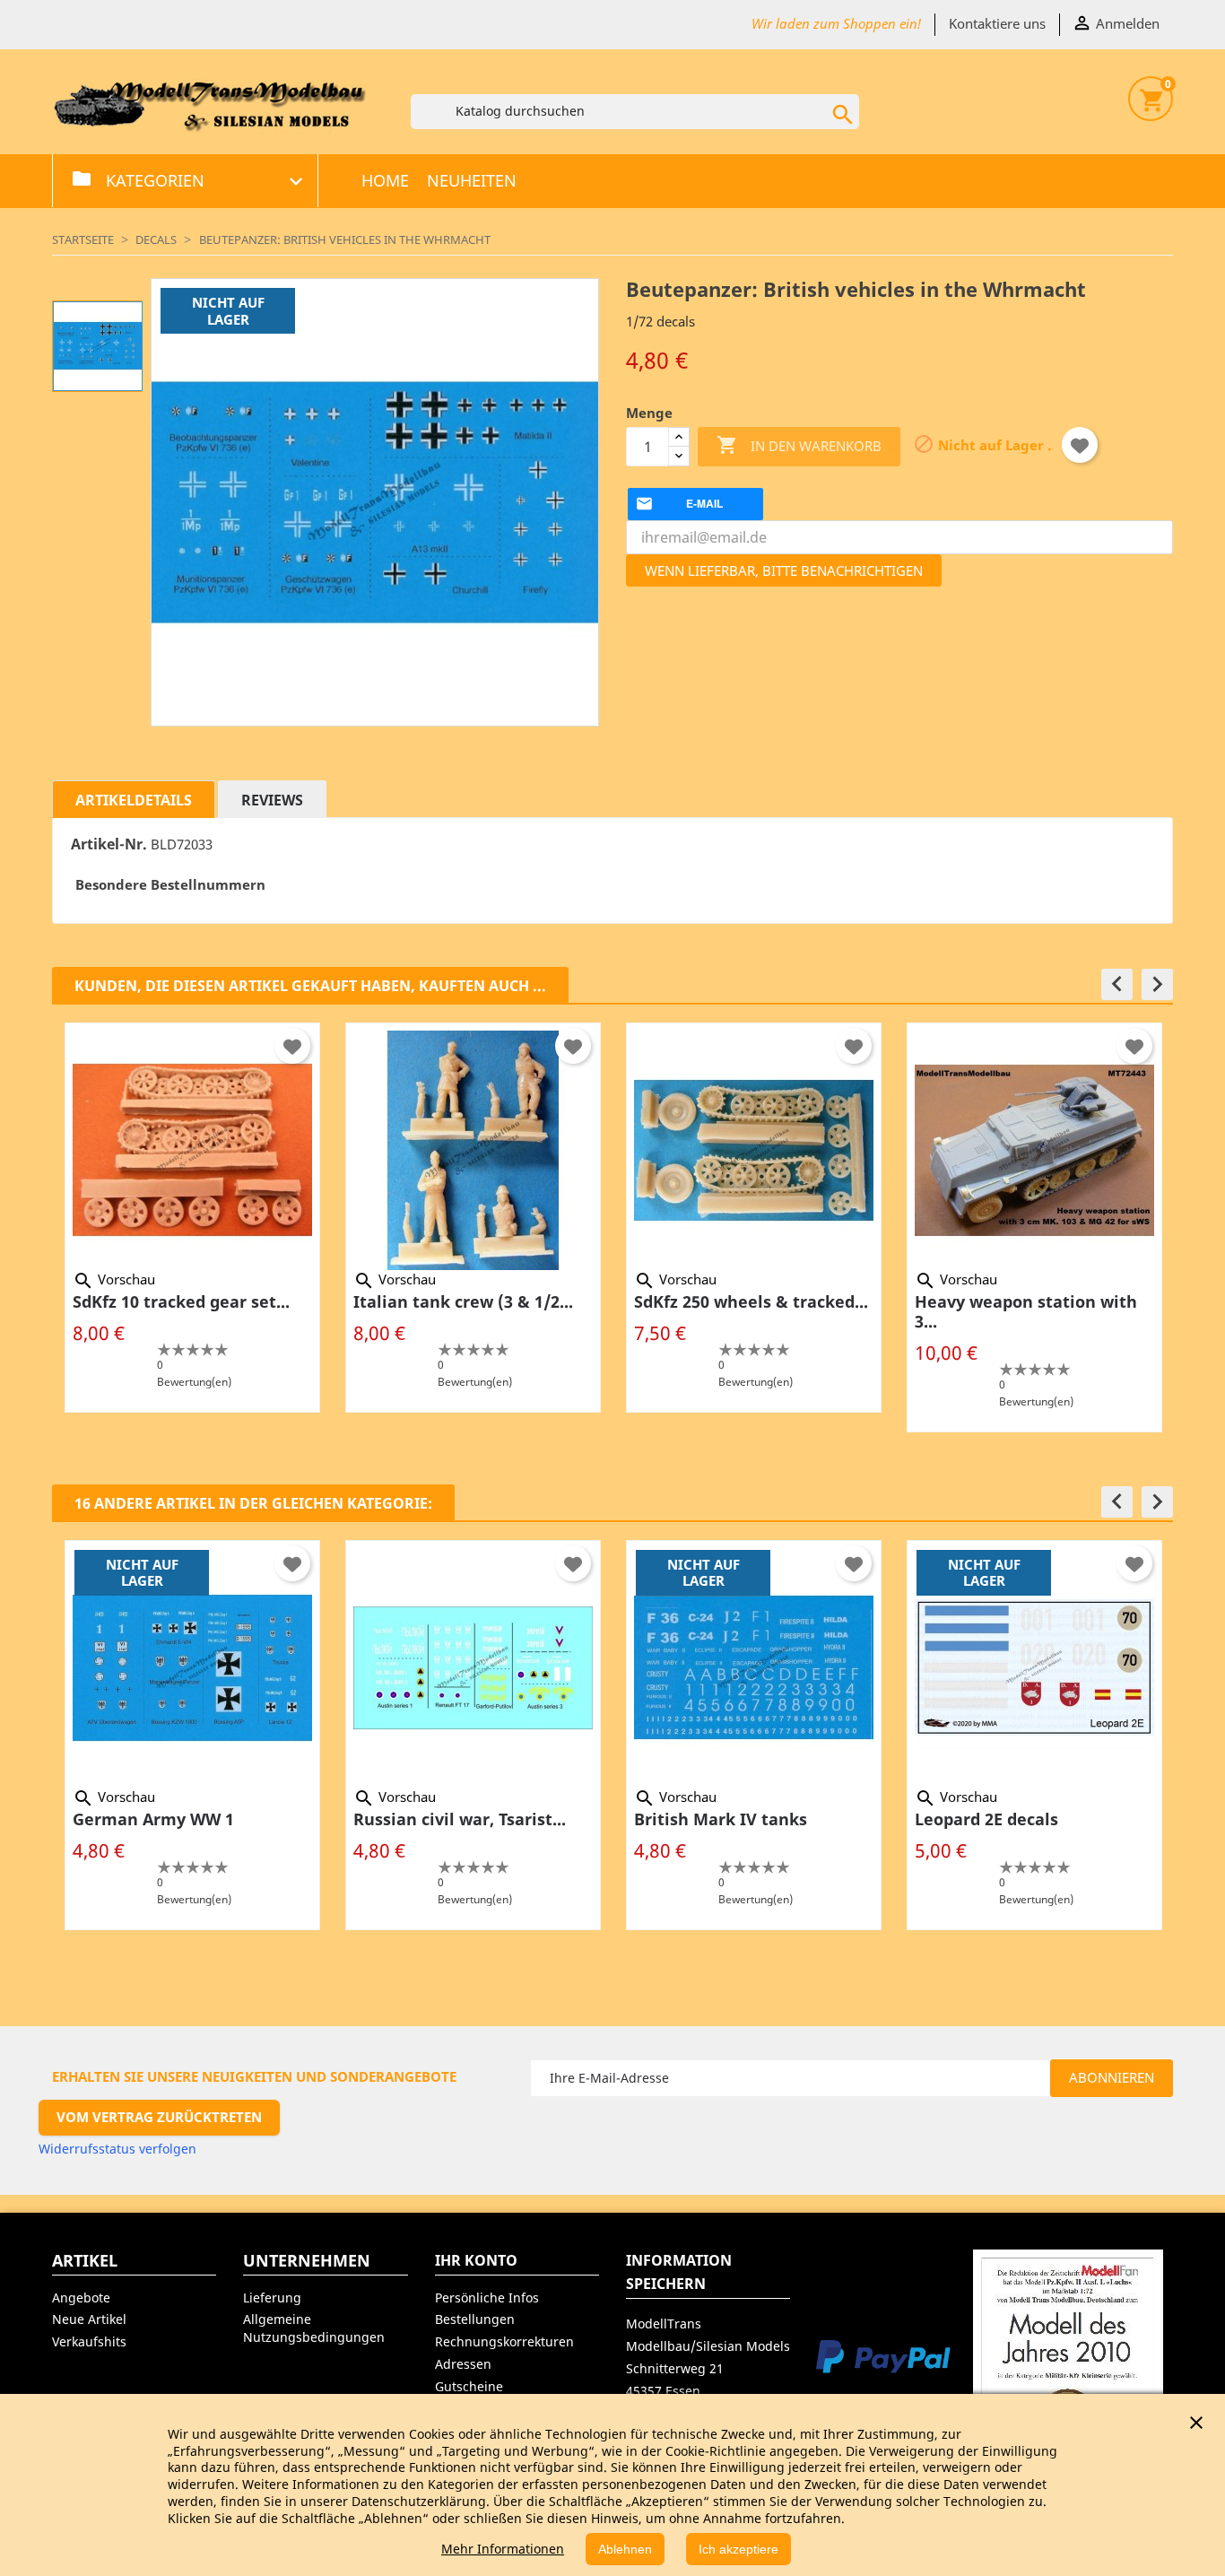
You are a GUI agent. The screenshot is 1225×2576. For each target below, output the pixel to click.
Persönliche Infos (487, 2298)
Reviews (272, 800)
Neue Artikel (89, 2319)
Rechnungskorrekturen (504, 2341)
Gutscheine (469, 2386)
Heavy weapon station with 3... (1026, 1311)
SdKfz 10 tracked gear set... (181, 1301)
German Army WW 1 (153, 1819)
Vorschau (114, 1279)
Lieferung (272, 2298)
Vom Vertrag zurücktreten (159, 2117)
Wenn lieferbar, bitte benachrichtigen (784, 570)
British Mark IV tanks (721, 1819)
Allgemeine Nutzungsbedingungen (314, 2328)
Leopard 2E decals (986, 1819)
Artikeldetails (134, 800)
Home (385, 180)
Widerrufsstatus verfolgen (117, 2149)
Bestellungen (475, 2319)
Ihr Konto (476, 2260)
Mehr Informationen (503, 2549)
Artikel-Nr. (109, 844)
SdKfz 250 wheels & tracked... (751, 1301)
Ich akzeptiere (738, 2549)
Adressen (463, 2364)
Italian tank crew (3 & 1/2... (463, 1301)
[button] (1117, 984)
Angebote (81, 2298)
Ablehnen (625, 2549)
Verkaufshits (89, 2341)
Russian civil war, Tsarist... (460, 1819)
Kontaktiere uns (997, 23)
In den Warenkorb (799, 445)
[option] (192, 1218)
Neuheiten (472, 180)
